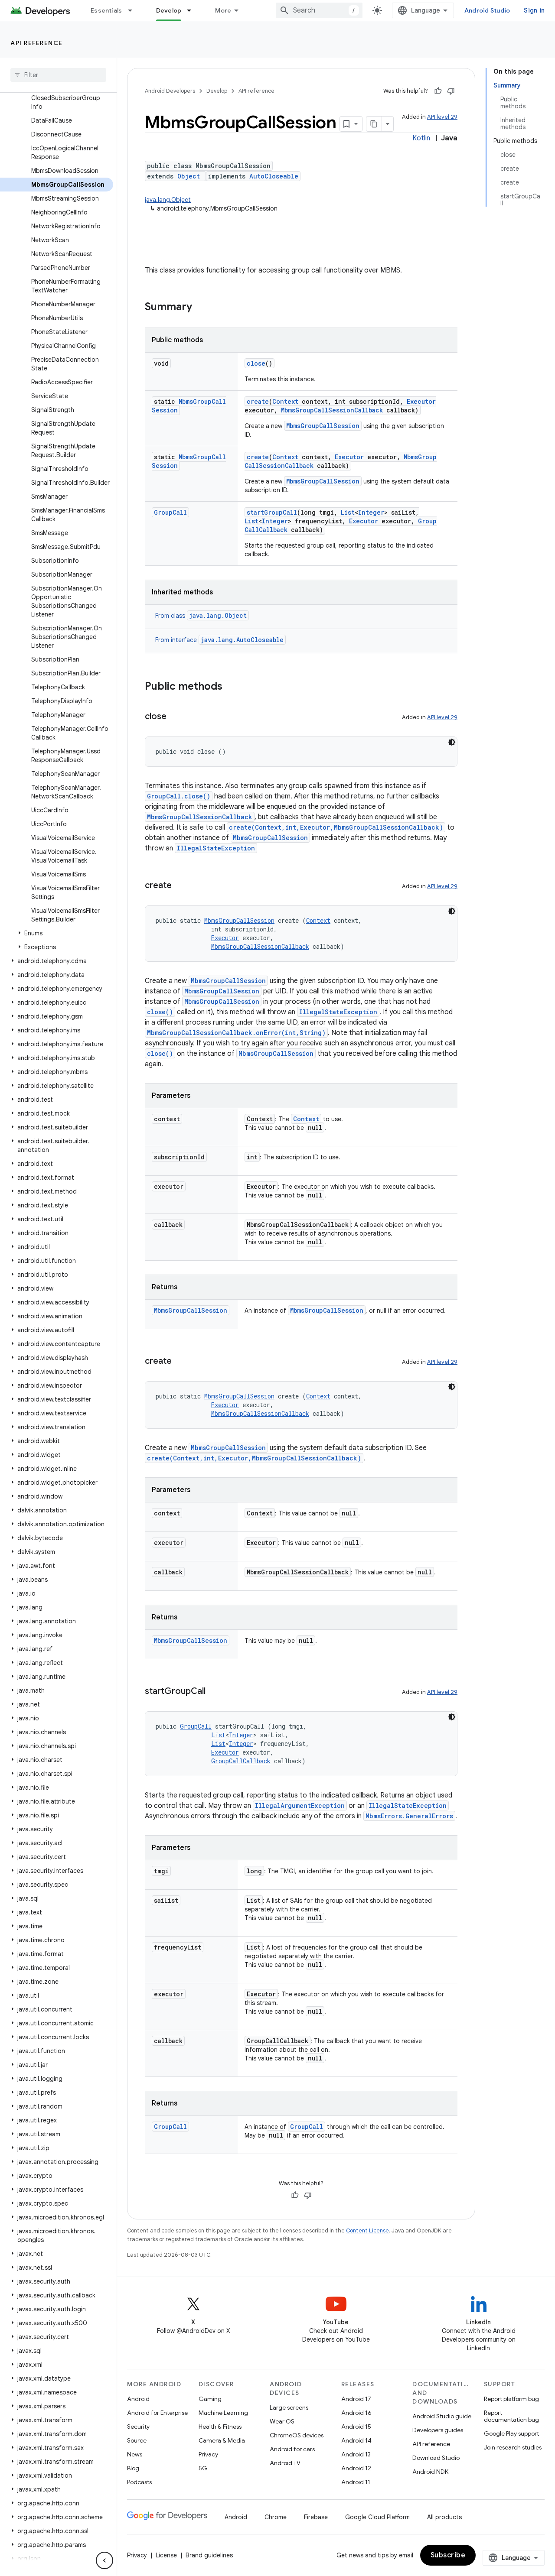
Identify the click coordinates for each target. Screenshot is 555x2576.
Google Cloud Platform (377, 2517)
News (135, 2454)
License (166, 2555)
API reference (37, 43)
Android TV (285, 2463)
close (256, 363)
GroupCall (170, 512)
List (348, 512)
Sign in (534, 10)
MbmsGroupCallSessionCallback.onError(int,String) (236, 1033)
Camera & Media (222, 2440)
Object (189, 176)
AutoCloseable (274, 176)
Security (138, 2427)
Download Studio (436, 2458)
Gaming (210, 2399)
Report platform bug (511, 2399)
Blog (133, 2468)
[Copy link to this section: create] (180, 886)
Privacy (208, 2454)
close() (160, 1012)
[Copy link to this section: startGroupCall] (214, 1692)
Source (137, 2440)
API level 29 (442, 117)
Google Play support (511, 2433)
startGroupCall (272, 512)
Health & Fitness (220, 2427)
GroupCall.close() (179, 796)
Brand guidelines (209, 2555)
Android (138, 2399)
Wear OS (282, 2421)
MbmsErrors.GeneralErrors (409, 1816)
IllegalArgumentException (300, 1805)
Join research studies (513, 2447)
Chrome (276, 2517)
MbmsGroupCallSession (323, 426)
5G (203, 2468)
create (258, 401)
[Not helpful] (451, 91)
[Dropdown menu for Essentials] (134, 10)
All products (444, 2517)
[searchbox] (58, 75)
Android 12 (356, 2468)
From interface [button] (219, 640)
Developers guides (438, 2430)
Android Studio (487, 10)
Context (285, 401)
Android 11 (356, 2482)
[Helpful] (438, 91)
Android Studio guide (442, 2416)
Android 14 (356, 2440)
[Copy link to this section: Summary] (201, 308)
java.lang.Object (168, 200)
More (223, 10)
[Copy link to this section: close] (175, 717)
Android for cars (292, 2449)
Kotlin (421, 138)
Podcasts (139, 2482)
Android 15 (356, 2427)
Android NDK (430, 2472)
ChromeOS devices (297, 2435)
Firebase (316, 2517)
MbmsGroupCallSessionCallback (332, 410)
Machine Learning (223, 2413)
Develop (169, 10)
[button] (57, 933)
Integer (371, 512)
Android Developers (170, 91)
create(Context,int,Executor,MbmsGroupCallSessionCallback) (336, 827)
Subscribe (448, 2555)
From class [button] (201, 616)
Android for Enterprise (157, 2413)
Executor (421, 401)
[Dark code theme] (452, 742)
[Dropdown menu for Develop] (193, 10)
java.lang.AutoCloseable (242, 640)
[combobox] (319, 10)
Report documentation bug (511, 2416)
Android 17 (356, 2399)
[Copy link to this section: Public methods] (231, 687)
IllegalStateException (216, 848)
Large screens (289, 2407)
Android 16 (356, 2413)
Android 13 (356, 2454)
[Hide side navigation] (104, 2560)
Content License (367, 2230)
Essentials (106, 10)
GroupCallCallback (241, 1761)
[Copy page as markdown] (374, 124)
